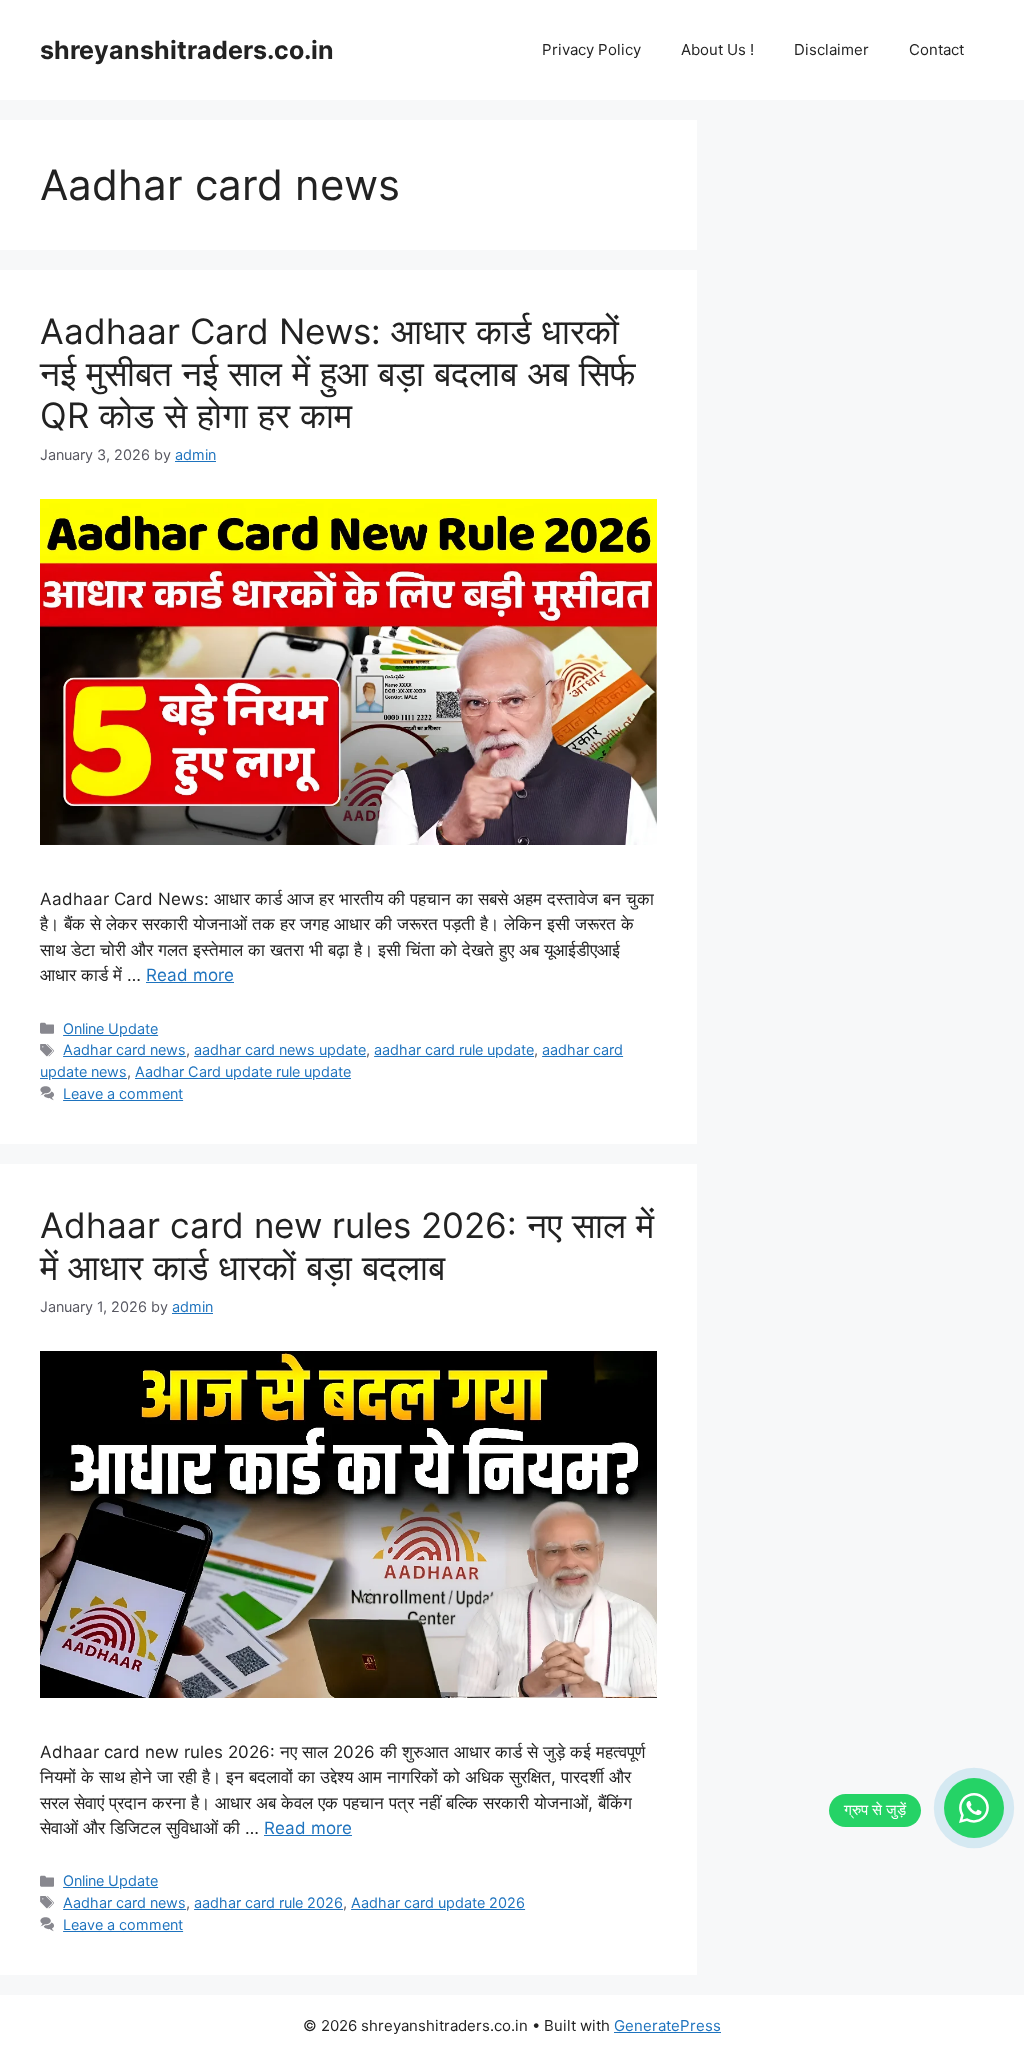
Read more (190, 975)
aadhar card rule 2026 (268, 1902)
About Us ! (717, 49)
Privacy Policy (591, 49)
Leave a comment (123, 1093)
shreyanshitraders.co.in (187, 50)
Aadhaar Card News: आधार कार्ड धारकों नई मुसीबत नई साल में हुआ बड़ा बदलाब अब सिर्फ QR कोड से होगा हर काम (338, 373)
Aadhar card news (124, 1049)
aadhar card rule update (454, 1049)
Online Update (110, 1028)
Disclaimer (831, 49)
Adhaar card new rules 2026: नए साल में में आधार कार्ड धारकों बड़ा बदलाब (347, 1246)
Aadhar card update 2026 (438, 1902)
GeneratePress (667, 2025)
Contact (936, 49)
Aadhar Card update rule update (243, 1071)
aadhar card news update (280, 1049)
